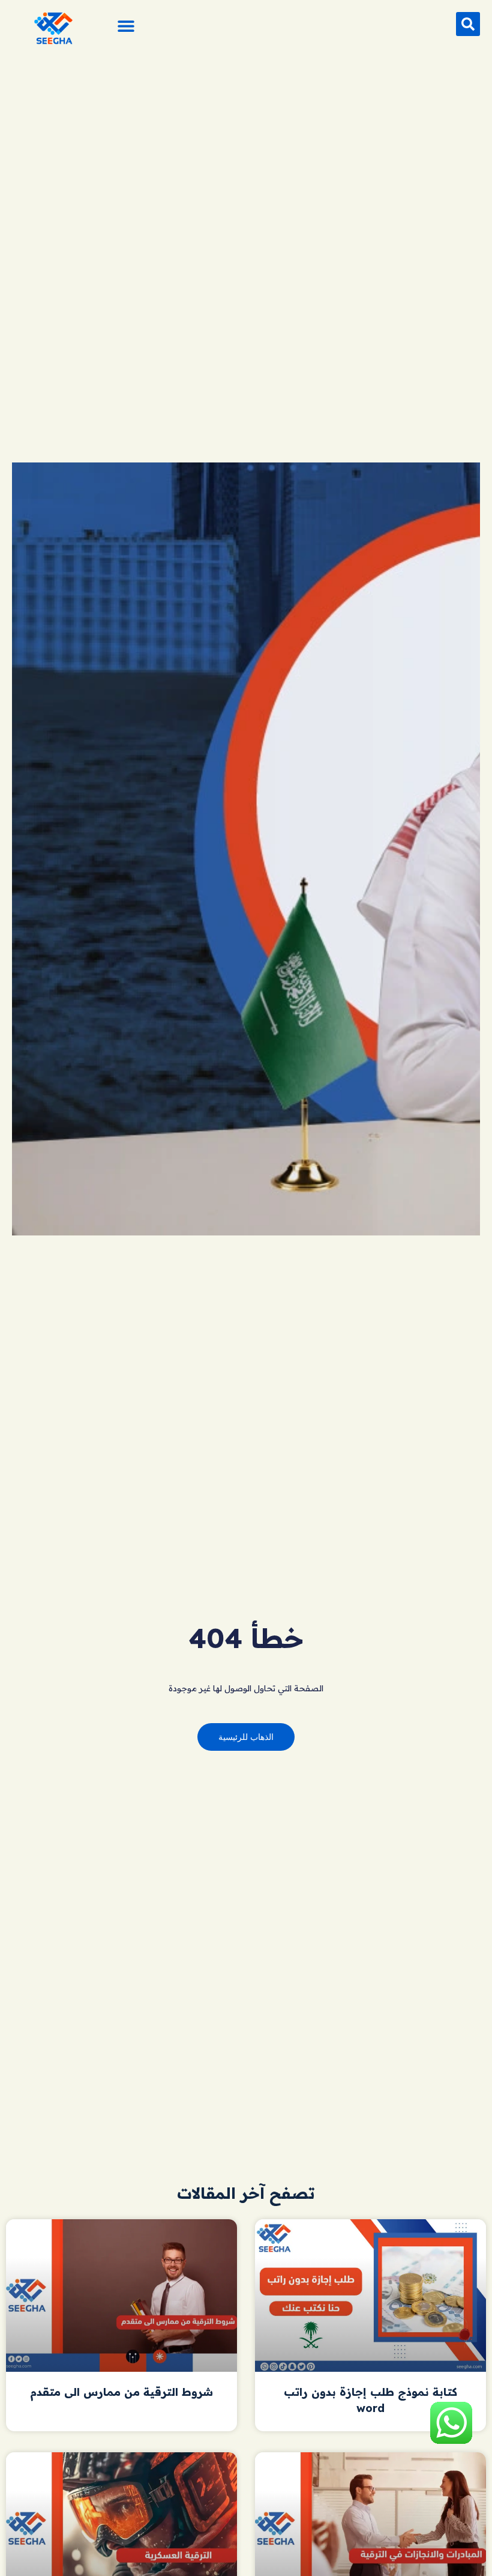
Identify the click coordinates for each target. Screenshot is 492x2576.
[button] (468, 24)
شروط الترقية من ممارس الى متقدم (121, 2392)
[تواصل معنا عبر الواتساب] (451, 2440)
